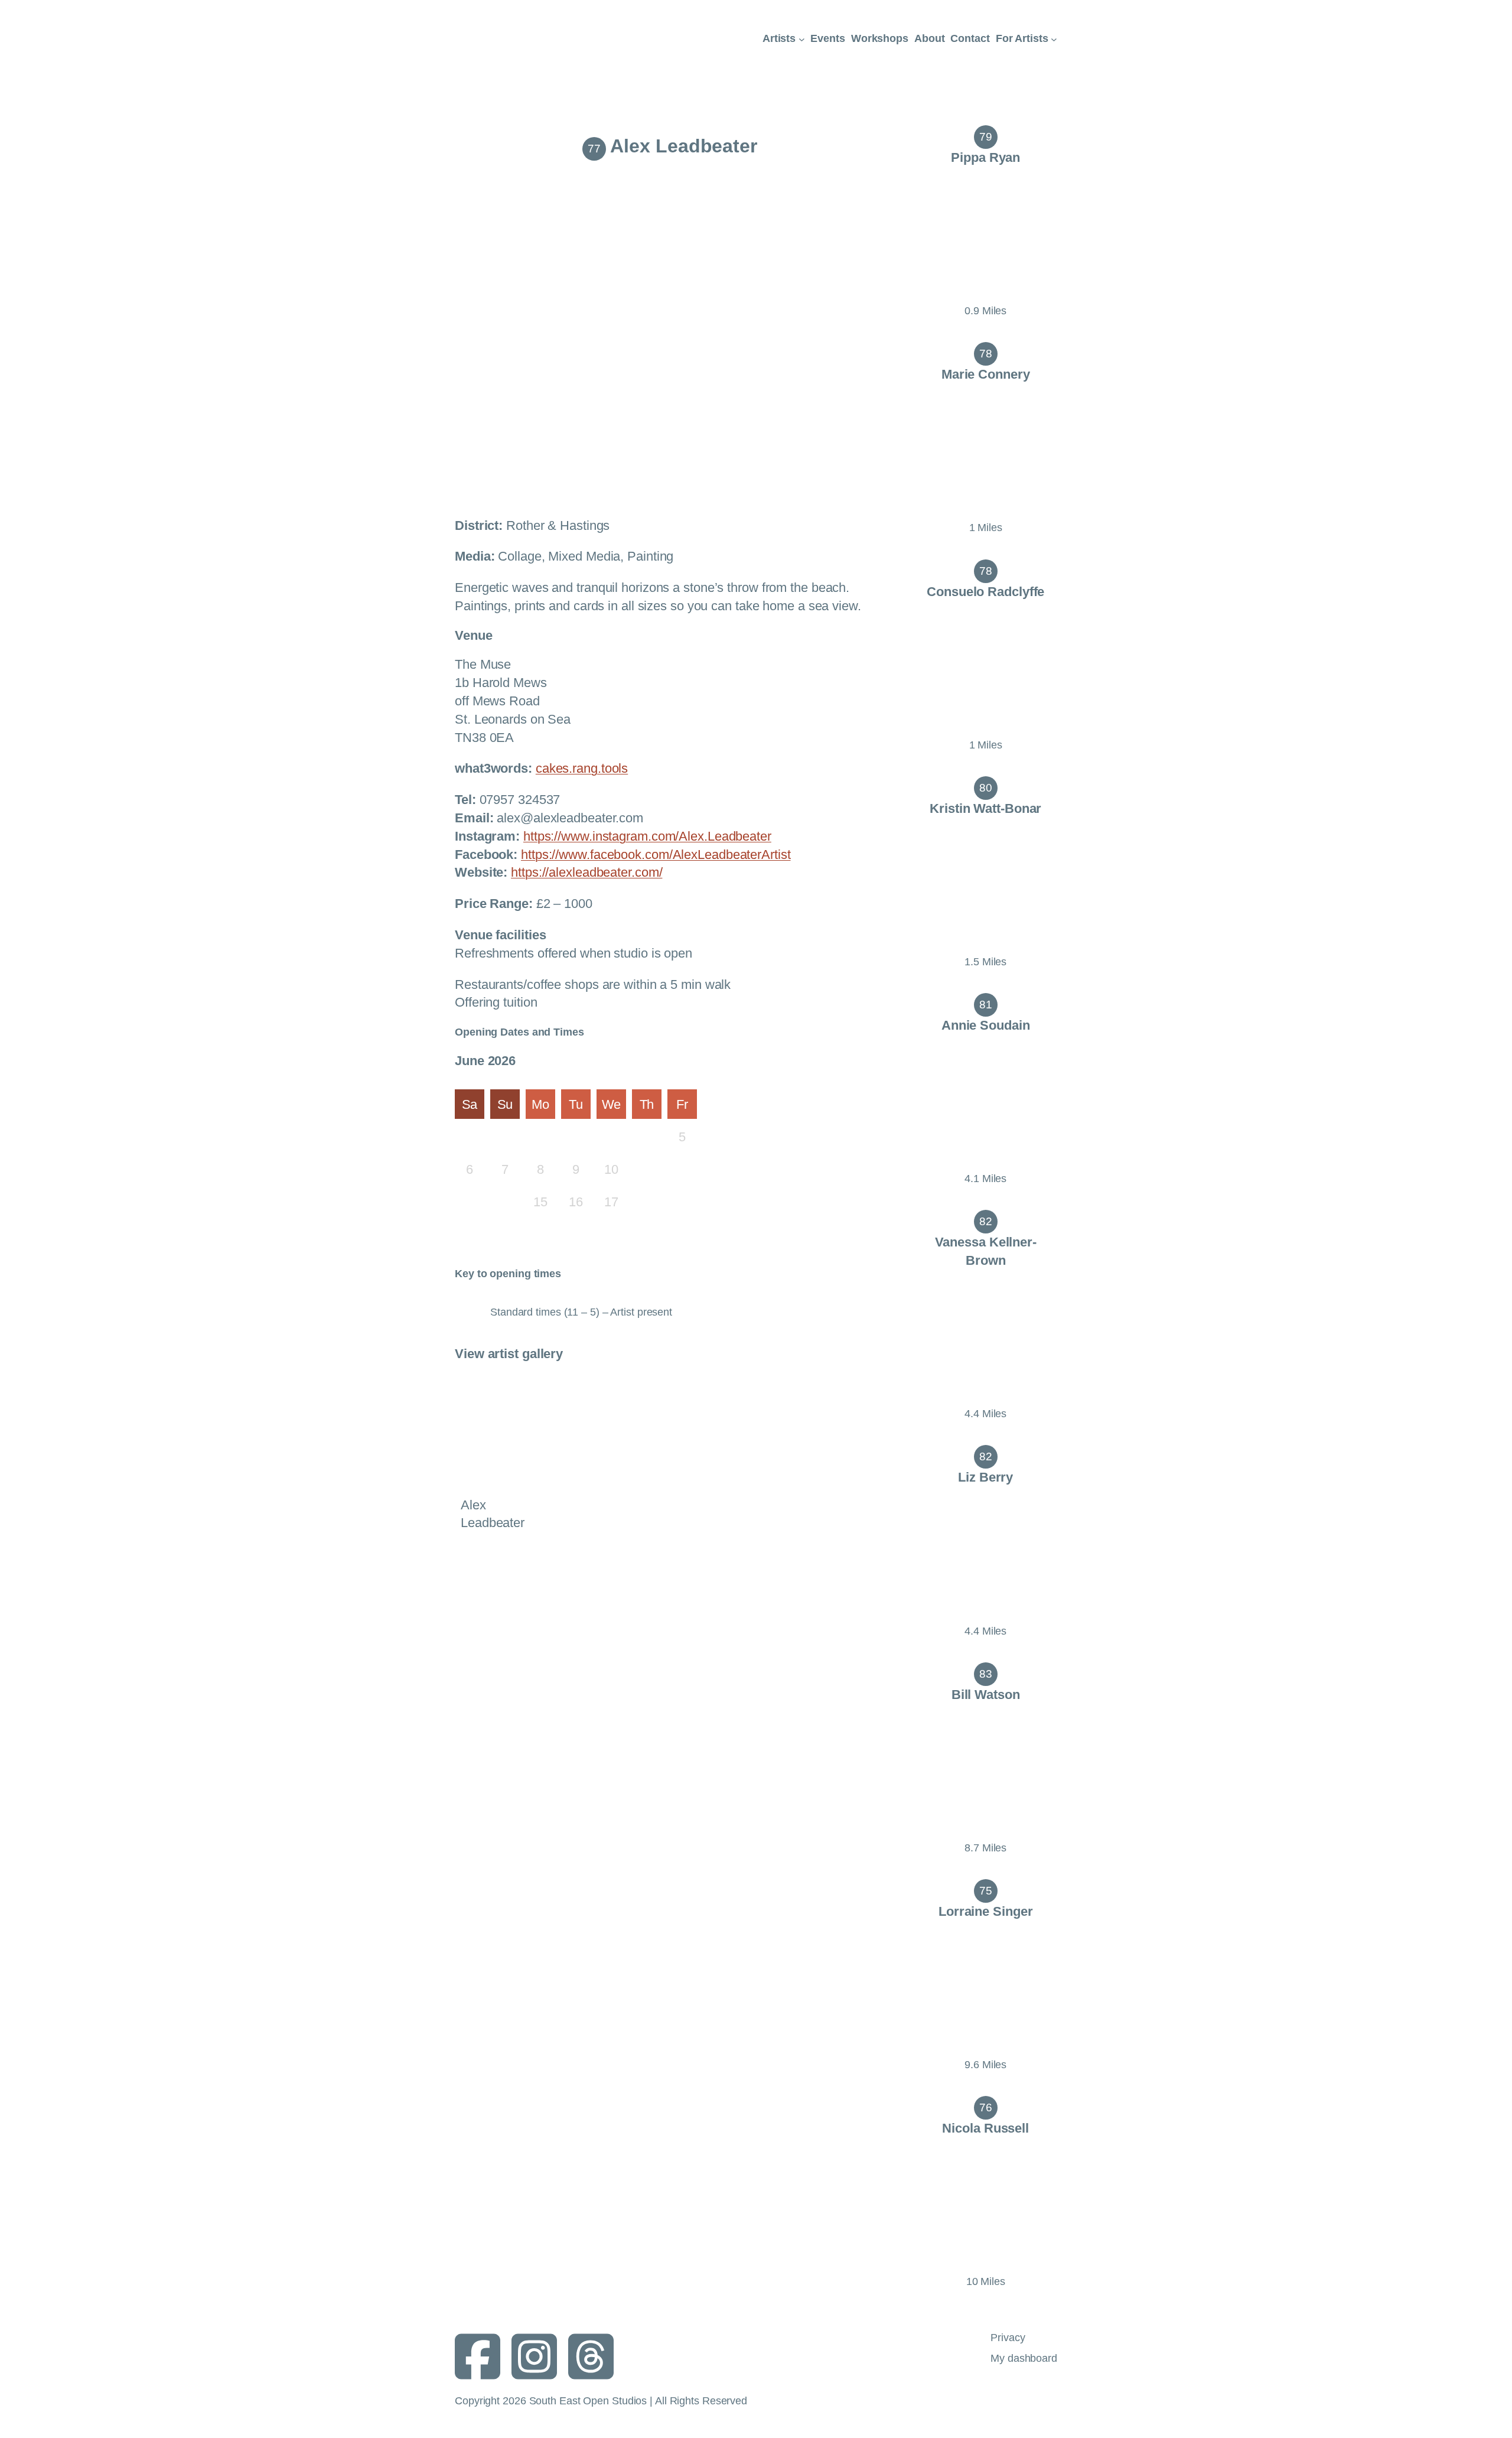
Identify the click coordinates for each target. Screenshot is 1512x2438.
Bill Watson (986, 1695)
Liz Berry (985, 1477)
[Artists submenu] (802, 39)
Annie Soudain (986, 1025)
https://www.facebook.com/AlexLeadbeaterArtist (656, 855)
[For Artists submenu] (1054, 39)
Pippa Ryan (985, 157)
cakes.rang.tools (582, 768)
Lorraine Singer (986, 1911)
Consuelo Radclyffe (985, 592)
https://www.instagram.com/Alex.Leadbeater (647, 836)
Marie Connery (986, 374)
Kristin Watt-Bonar (985, 808)
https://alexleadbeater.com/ (586, 872)
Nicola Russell (985, 2128)
